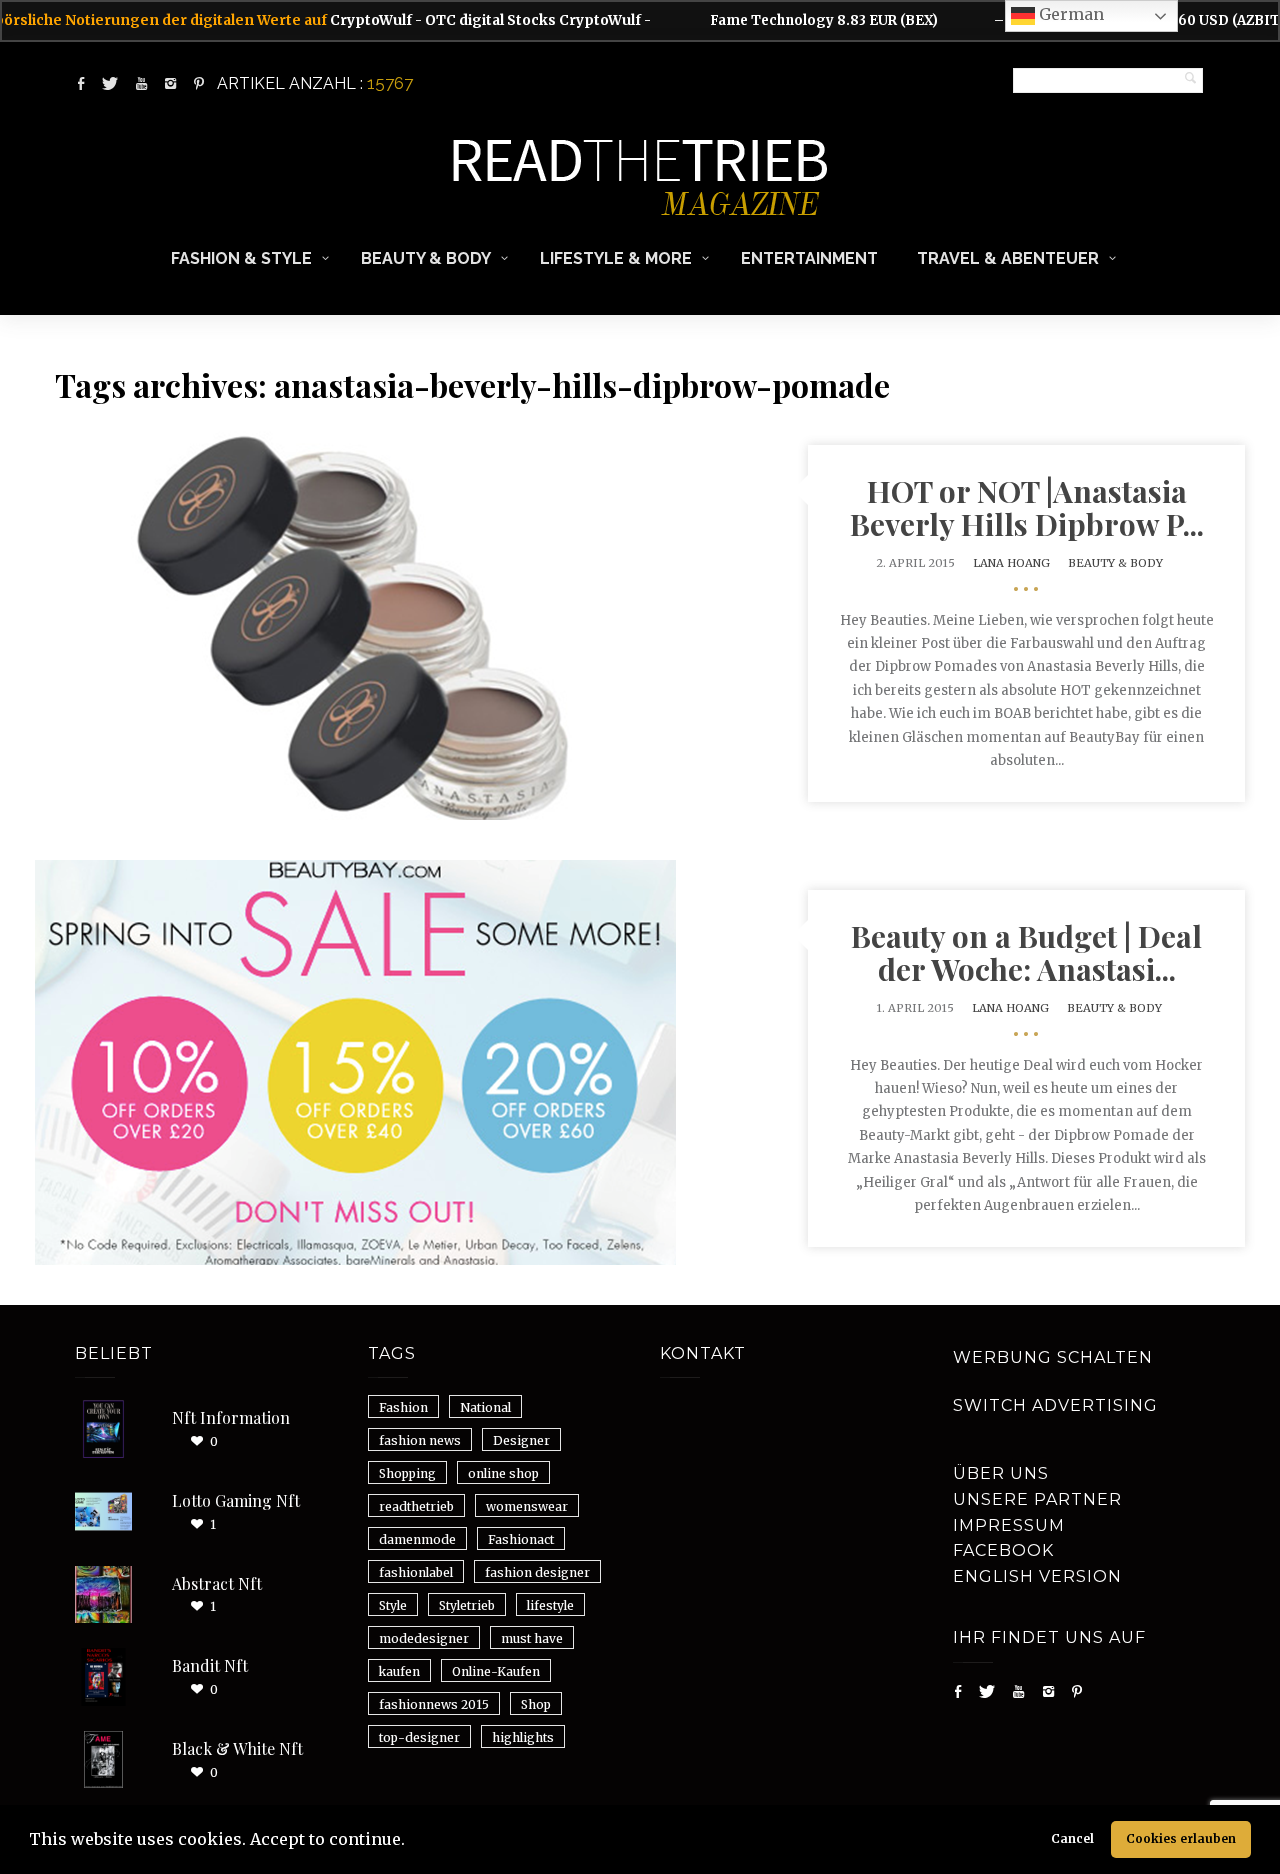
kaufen (399, 1671)
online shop (503, 1473)
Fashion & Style (241, 258)
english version (1037, 1576)
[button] (412, 1842)
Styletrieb (467, 1605)
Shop (536, 1704)
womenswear (527, 1506)
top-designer (419, 1737)
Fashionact (521, 1539)
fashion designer (537, 1572)
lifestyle (550, 1605)
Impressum (1009, 1525)
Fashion (403, 1407)
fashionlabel (416, 1572)
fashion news (420, 1440)
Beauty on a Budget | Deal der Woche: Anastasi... (1026, 952)
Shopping (407, 1473)
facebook (1003, 1550)
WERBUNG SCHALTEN (1053, 1357)
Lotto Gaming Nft (236, 1500)
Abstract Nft (217, 1583)
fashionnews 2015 (434, 1704)
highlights (523, 1737)
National (485, 1407)
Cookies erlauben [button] (1181, 1838)
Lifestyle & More (616, 258)
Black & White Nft (237, 1748)
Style (393, 1605)
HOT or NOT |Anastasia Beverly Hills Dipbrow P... (1027, 507)
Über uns (1001, 1473)
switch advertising (1055, 1405)
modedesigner (424, 1638)
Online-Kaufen (496, 1671)
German (1069, 14)
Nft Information (231, 1417)
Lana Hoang (1011, 563)
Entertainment (809, 258)
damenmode (417, 1539)
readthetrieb (416, 1506)
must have (532, 1638)
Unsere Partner (1037, 1499)
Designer (521, 1440)
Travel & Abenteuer (1008, 258)
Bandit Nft (210, 1665)
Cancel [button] (1072, 1838)
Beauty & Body (426, 258)
